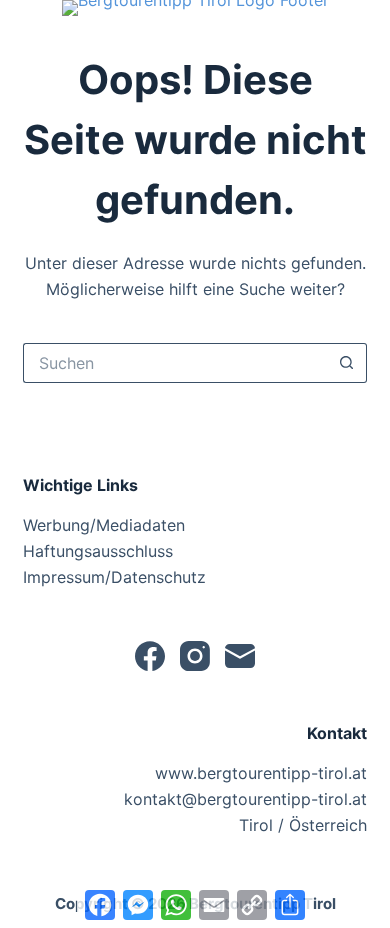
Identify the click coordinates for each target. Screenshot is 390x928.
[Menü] (358, 40)
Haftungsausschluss (98, 551)
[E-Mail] (240, 656)
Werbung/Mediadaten (104, 525)
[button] (195, 8)
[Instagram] (195, 656)
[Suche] (32, 40)
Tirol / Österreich (303, 825)
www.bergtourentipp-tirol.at (261, 773)
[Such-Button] (347, 363)
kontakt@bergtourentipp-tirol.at (245, 799)
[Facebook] (150, 656)
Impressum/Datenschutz (114, 577)
